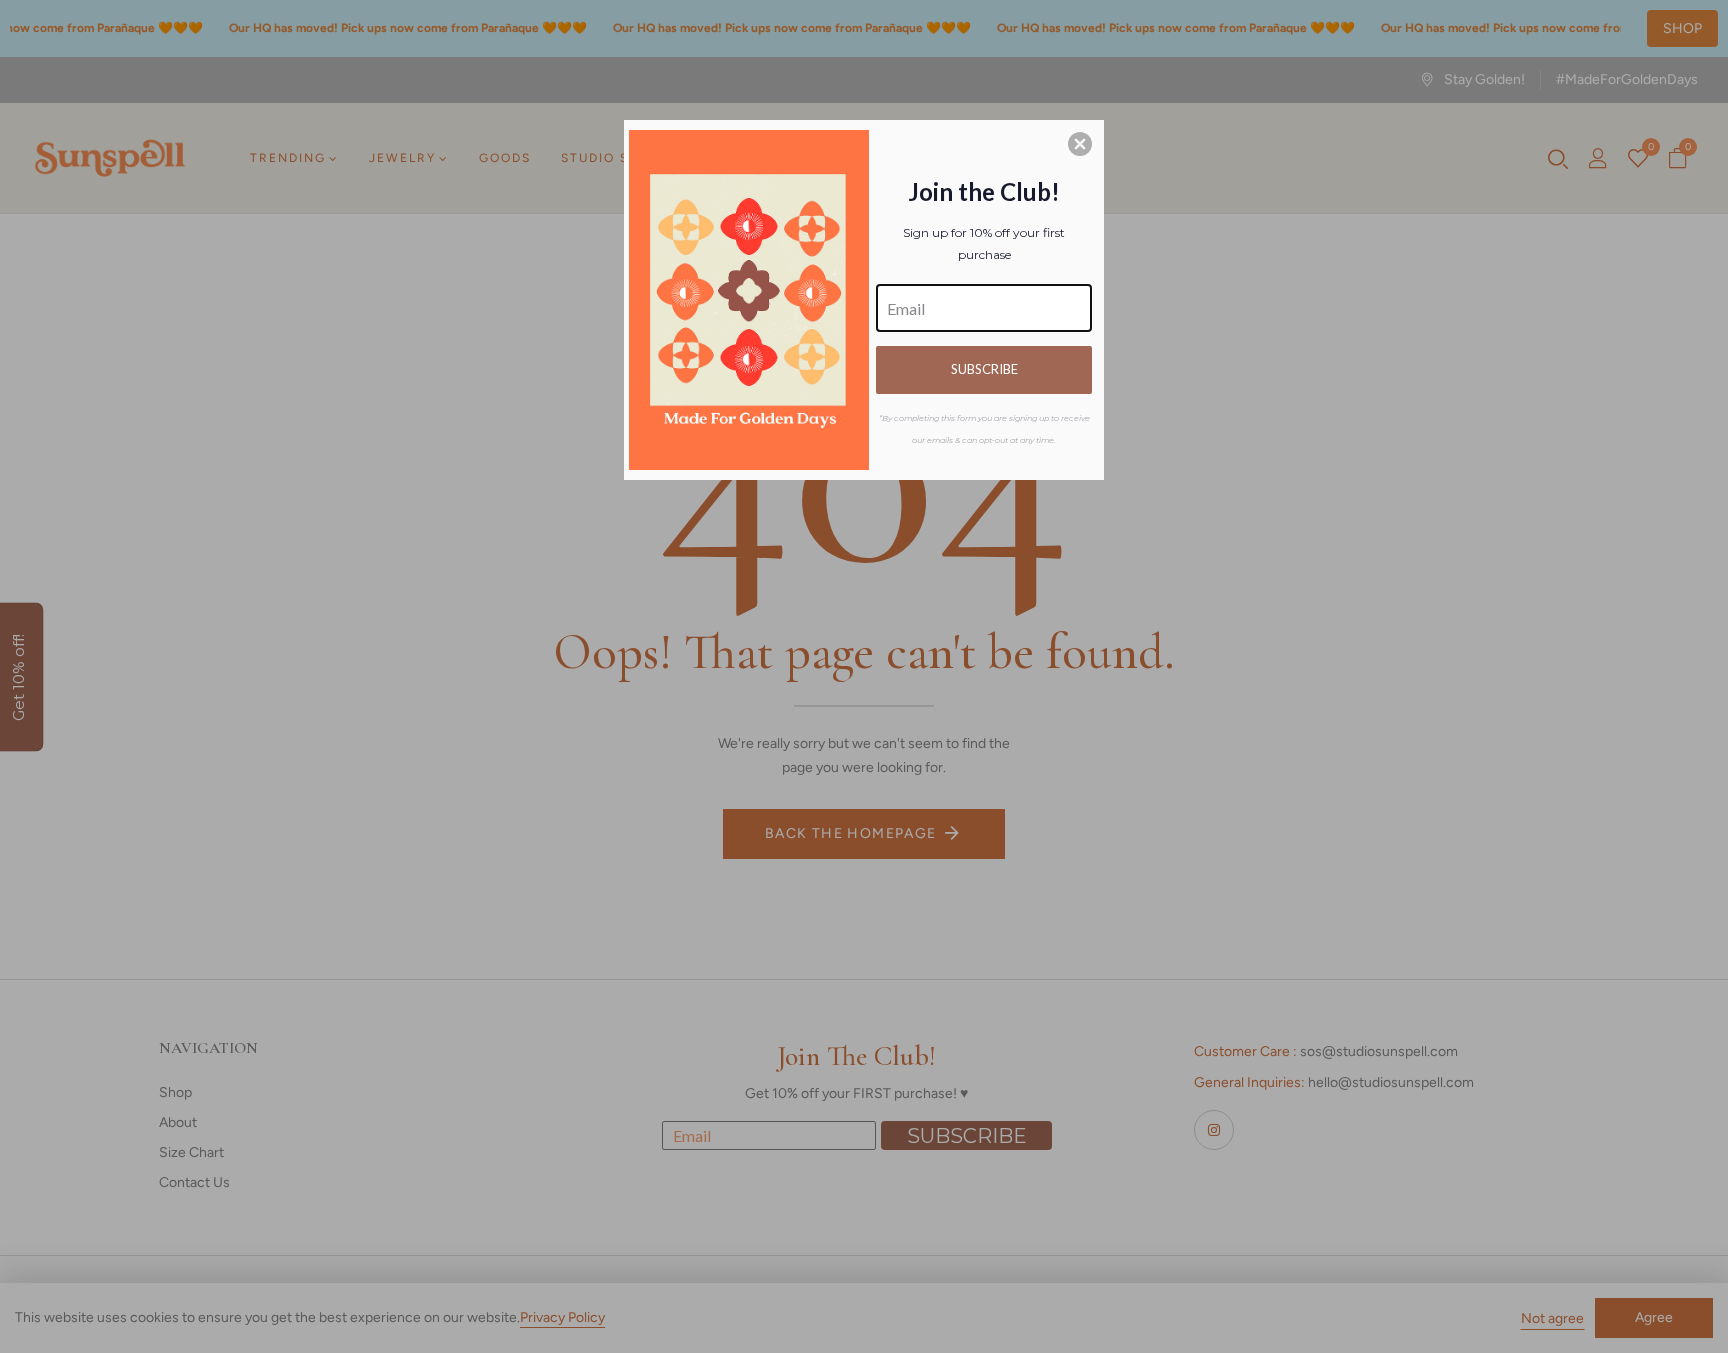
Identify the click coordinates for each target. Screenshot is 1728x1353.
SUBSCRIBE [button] (984, 369)
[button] (1080, 144)
